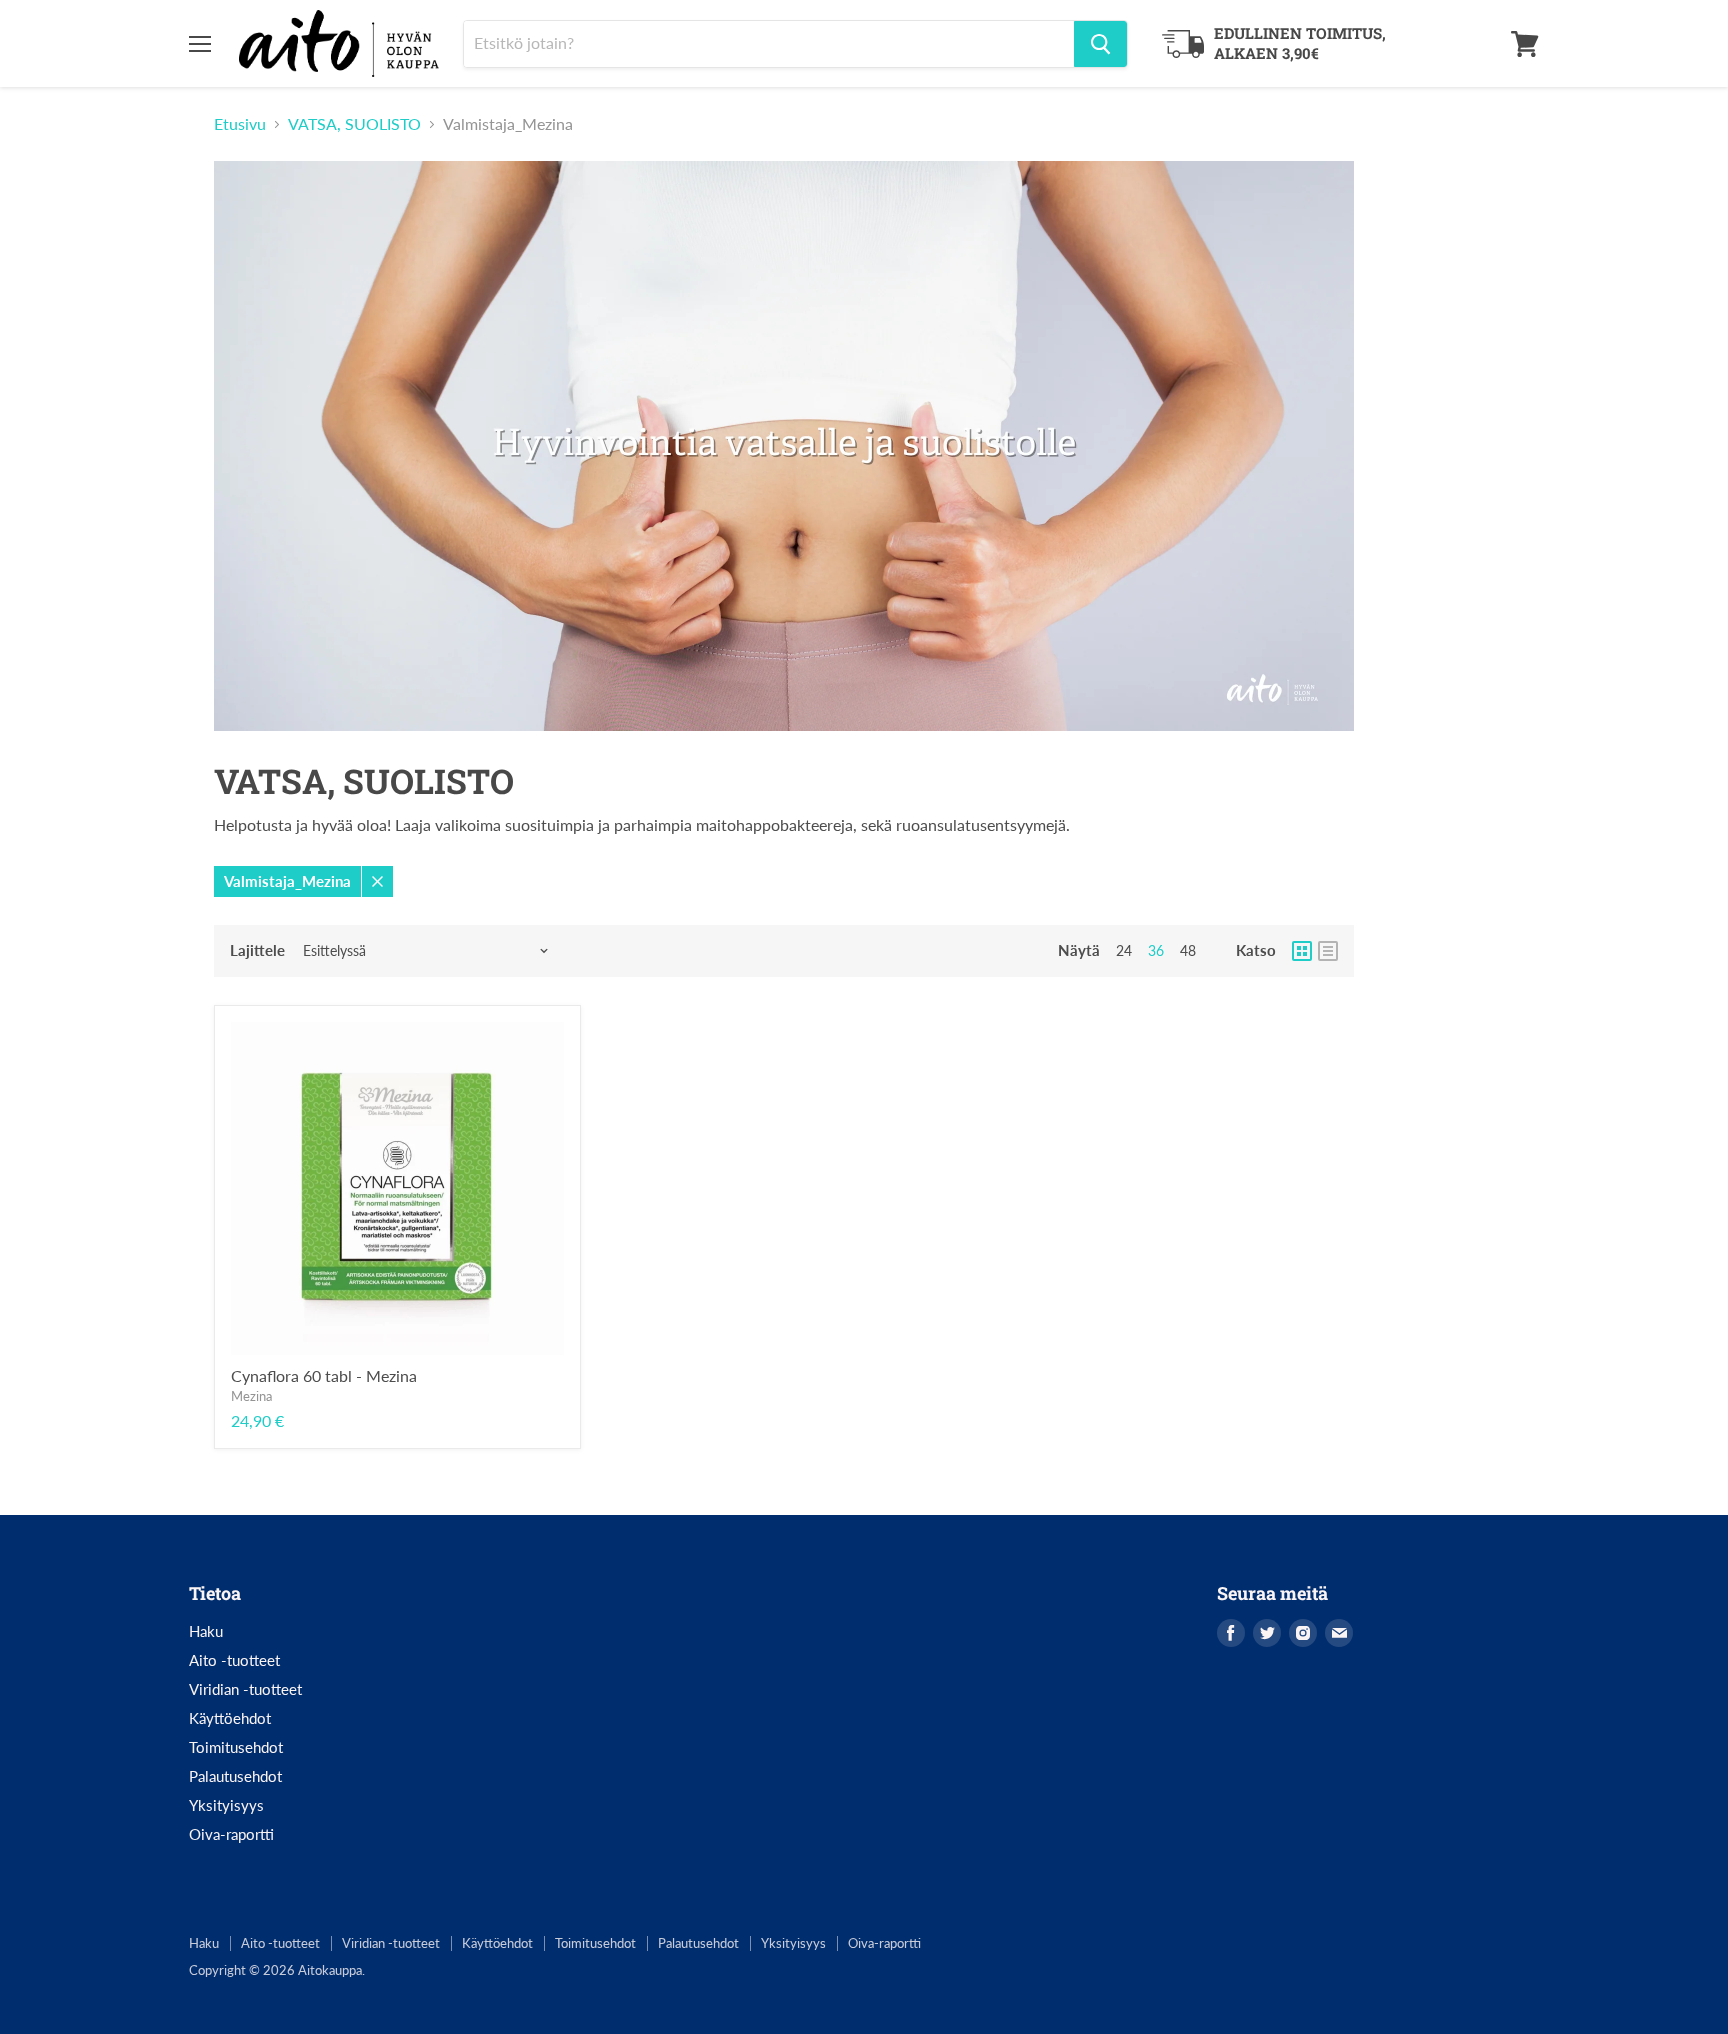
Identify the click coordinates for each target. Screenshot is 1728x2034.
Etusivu (240, 124)
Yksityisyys (226, 1805)
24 (1124, 950)
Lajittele (257, 950)
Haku (206, 1631)
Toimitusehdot (236, 1747)
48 (1188, 950)
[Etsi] (1100, 44)
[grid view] (1302, 951)
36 (1156, 950)
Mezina (251, 1396)
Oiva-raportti (231, 1834)
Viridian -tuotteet (245, 1689)
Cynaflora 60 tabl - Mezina (324, 1375)
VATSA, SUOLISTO (354, 124)
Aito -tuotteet (234, 1660)
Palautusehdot (235, 1776)
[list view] (1328, 951)
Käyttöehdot (230, 1718)
